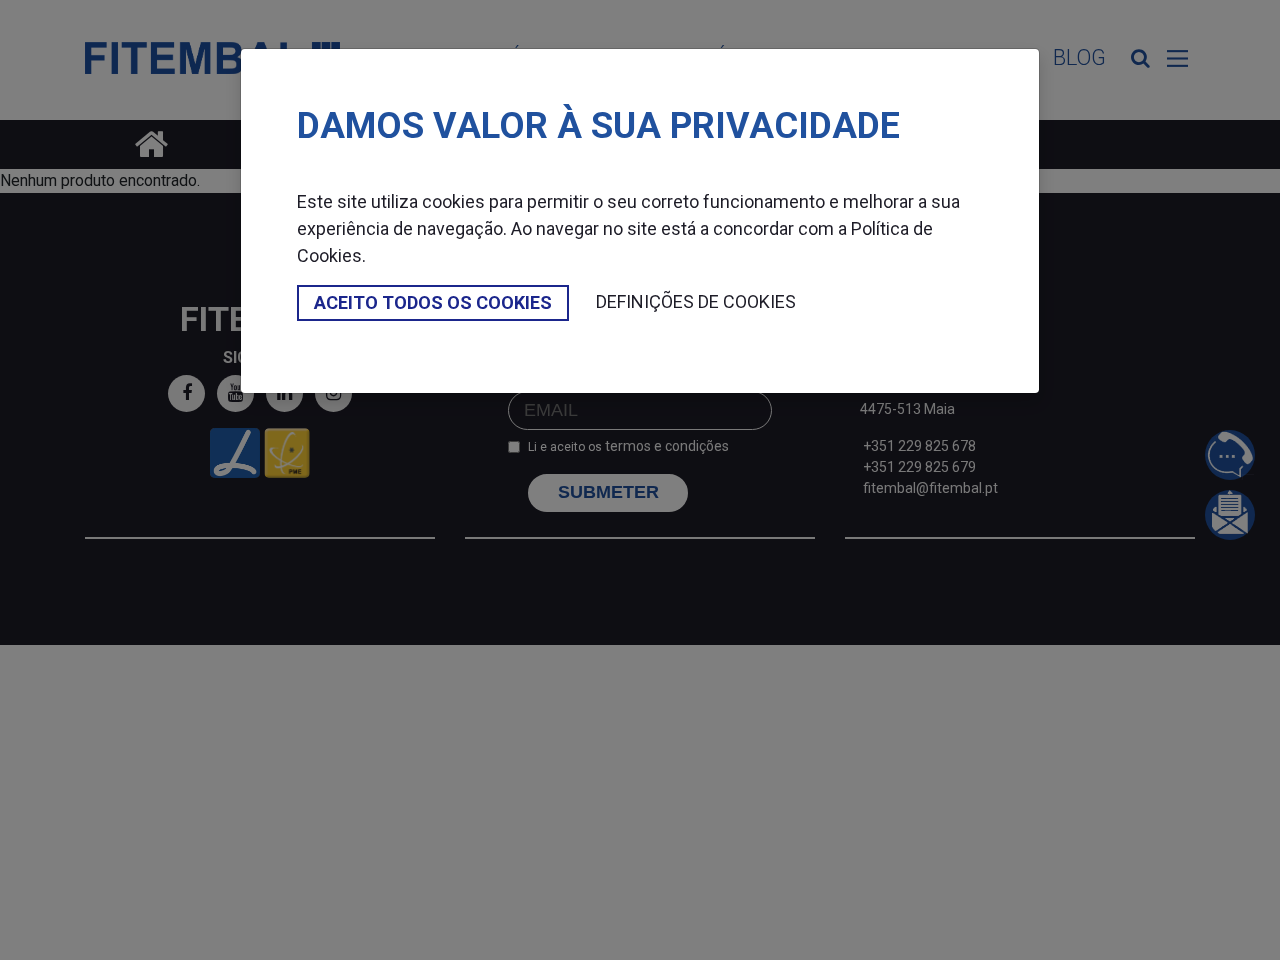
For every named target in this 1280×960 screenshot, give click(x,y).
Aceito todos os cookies (433, 302)
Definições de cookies (696, 301)
